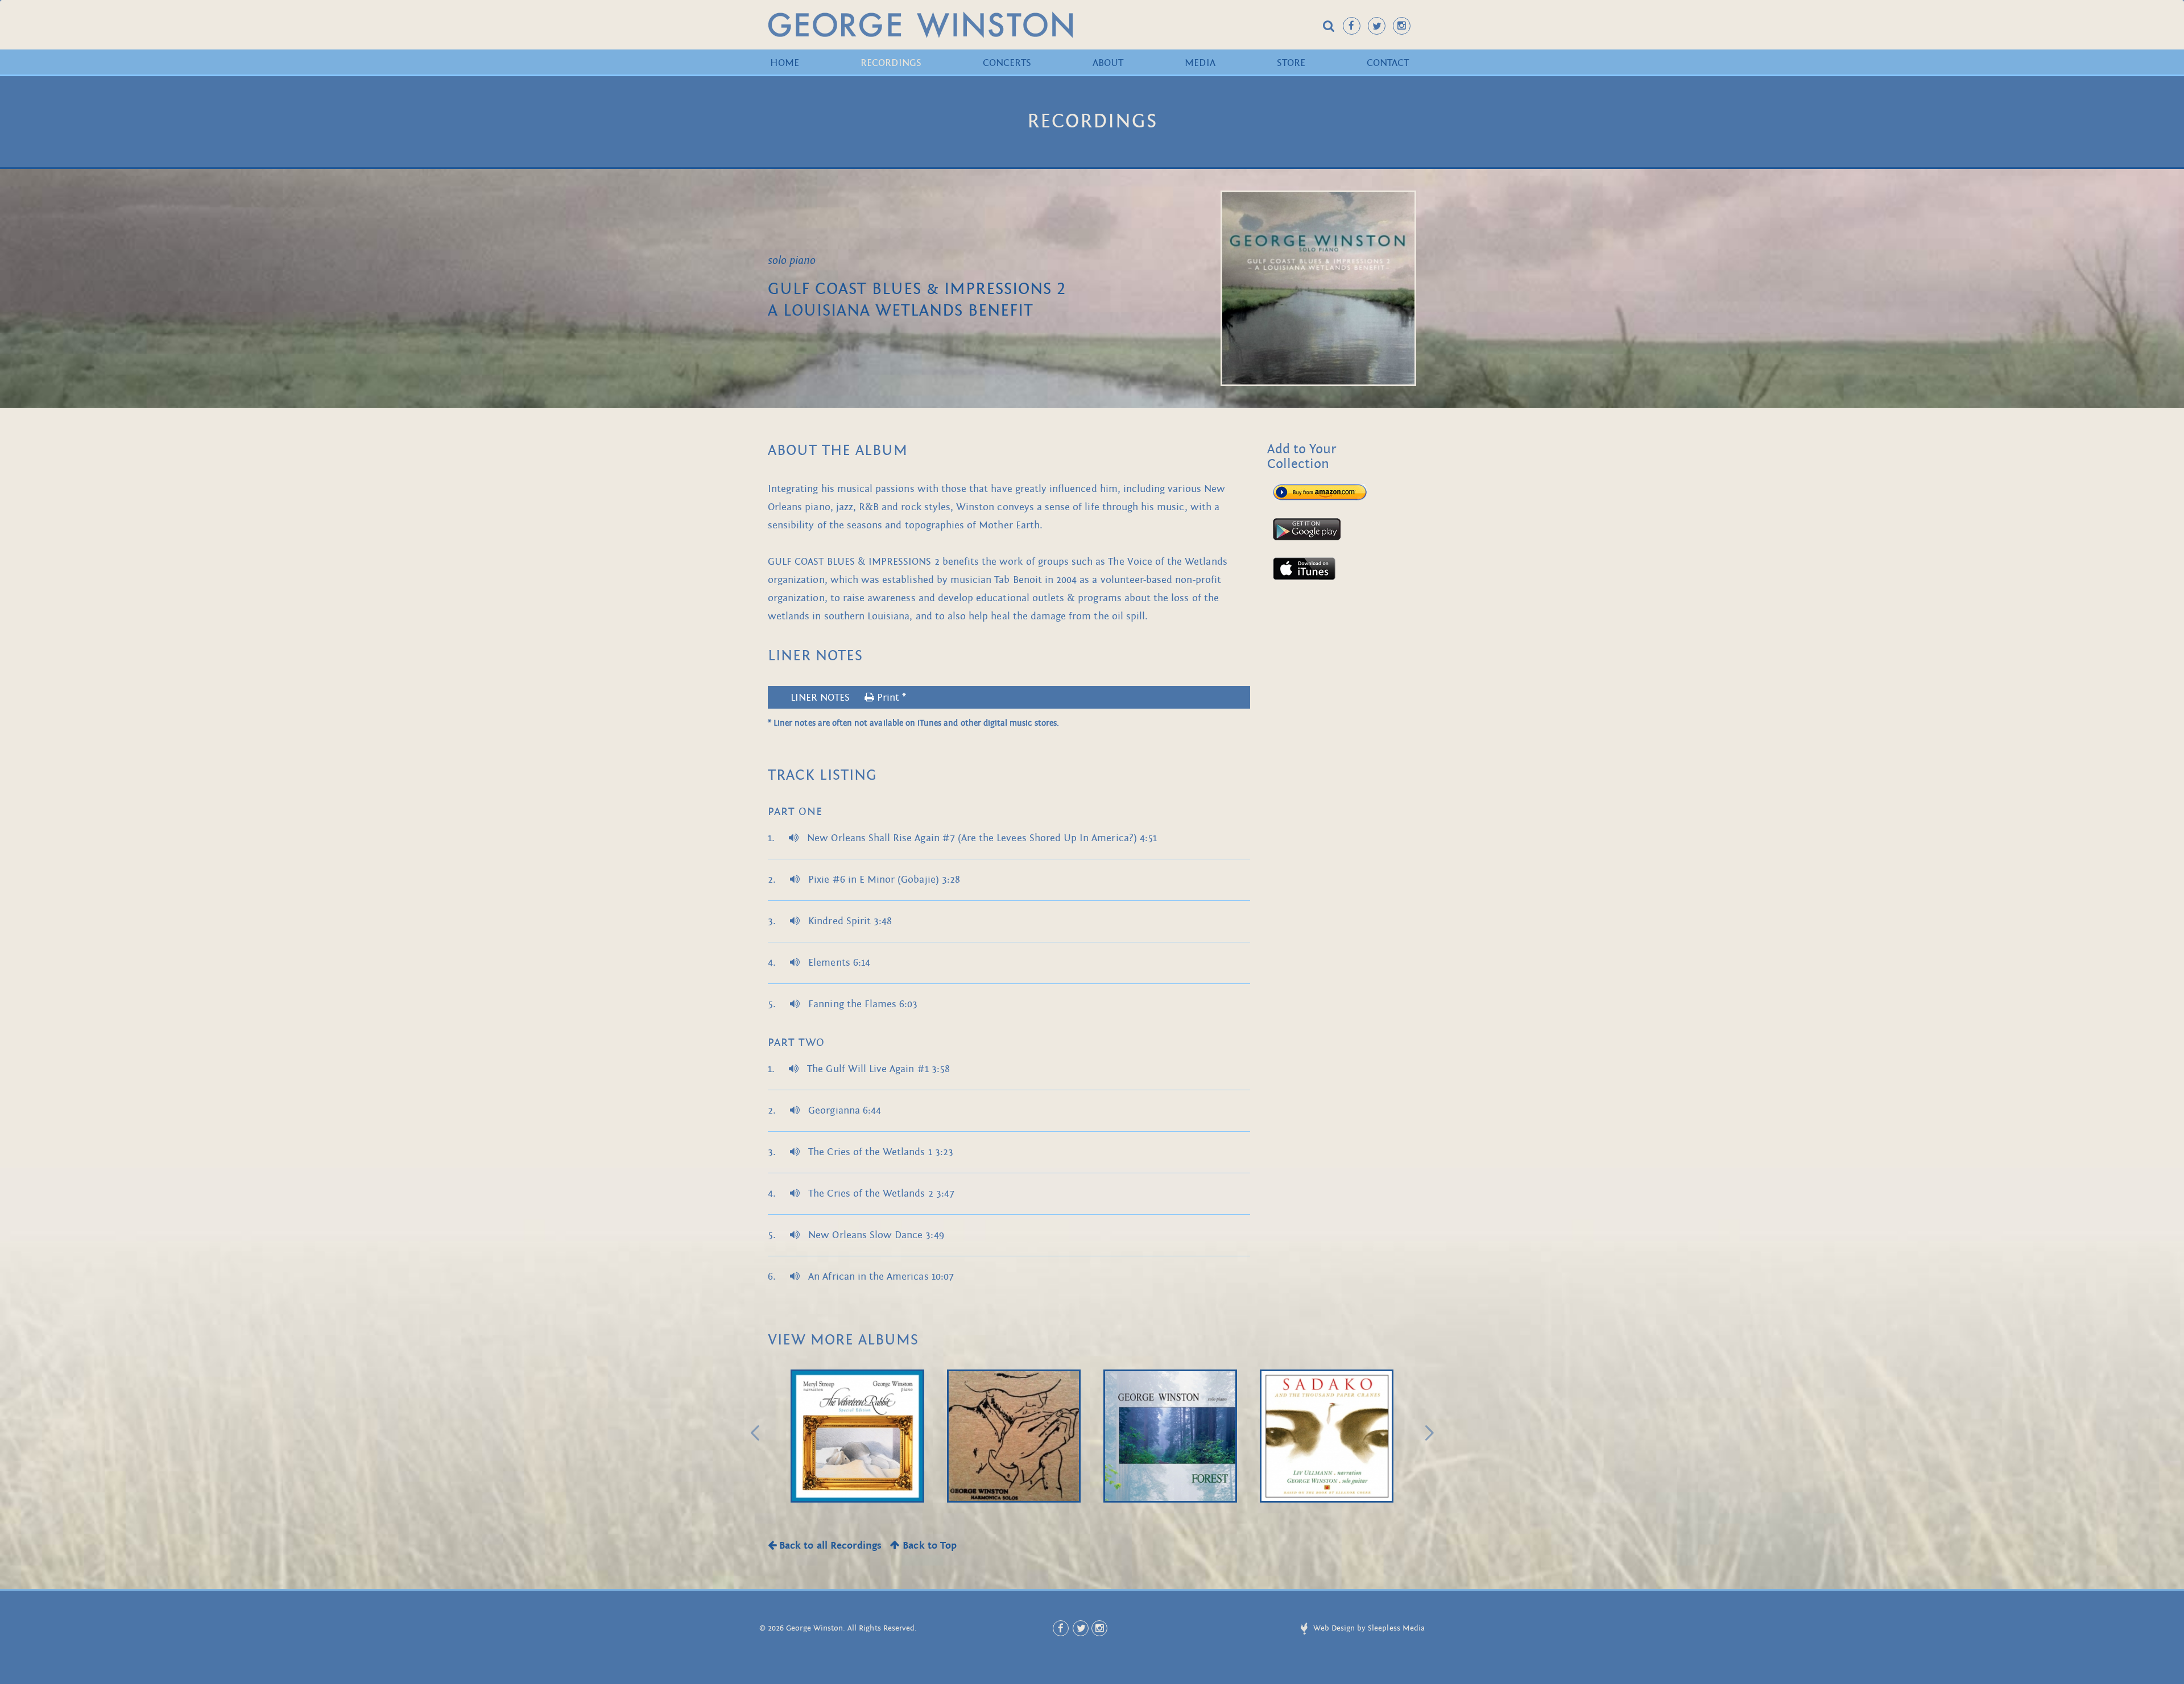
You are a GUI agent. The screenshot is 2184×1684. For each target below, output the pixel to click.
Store (1291, 63)
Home (785, 63)
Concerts (1007, 63)
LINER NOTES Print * (848, 698)
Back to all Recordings (829, 1546)
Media (1200, 63)
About (1108, 63)
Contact (1388, 63)
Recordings (891, 63)
